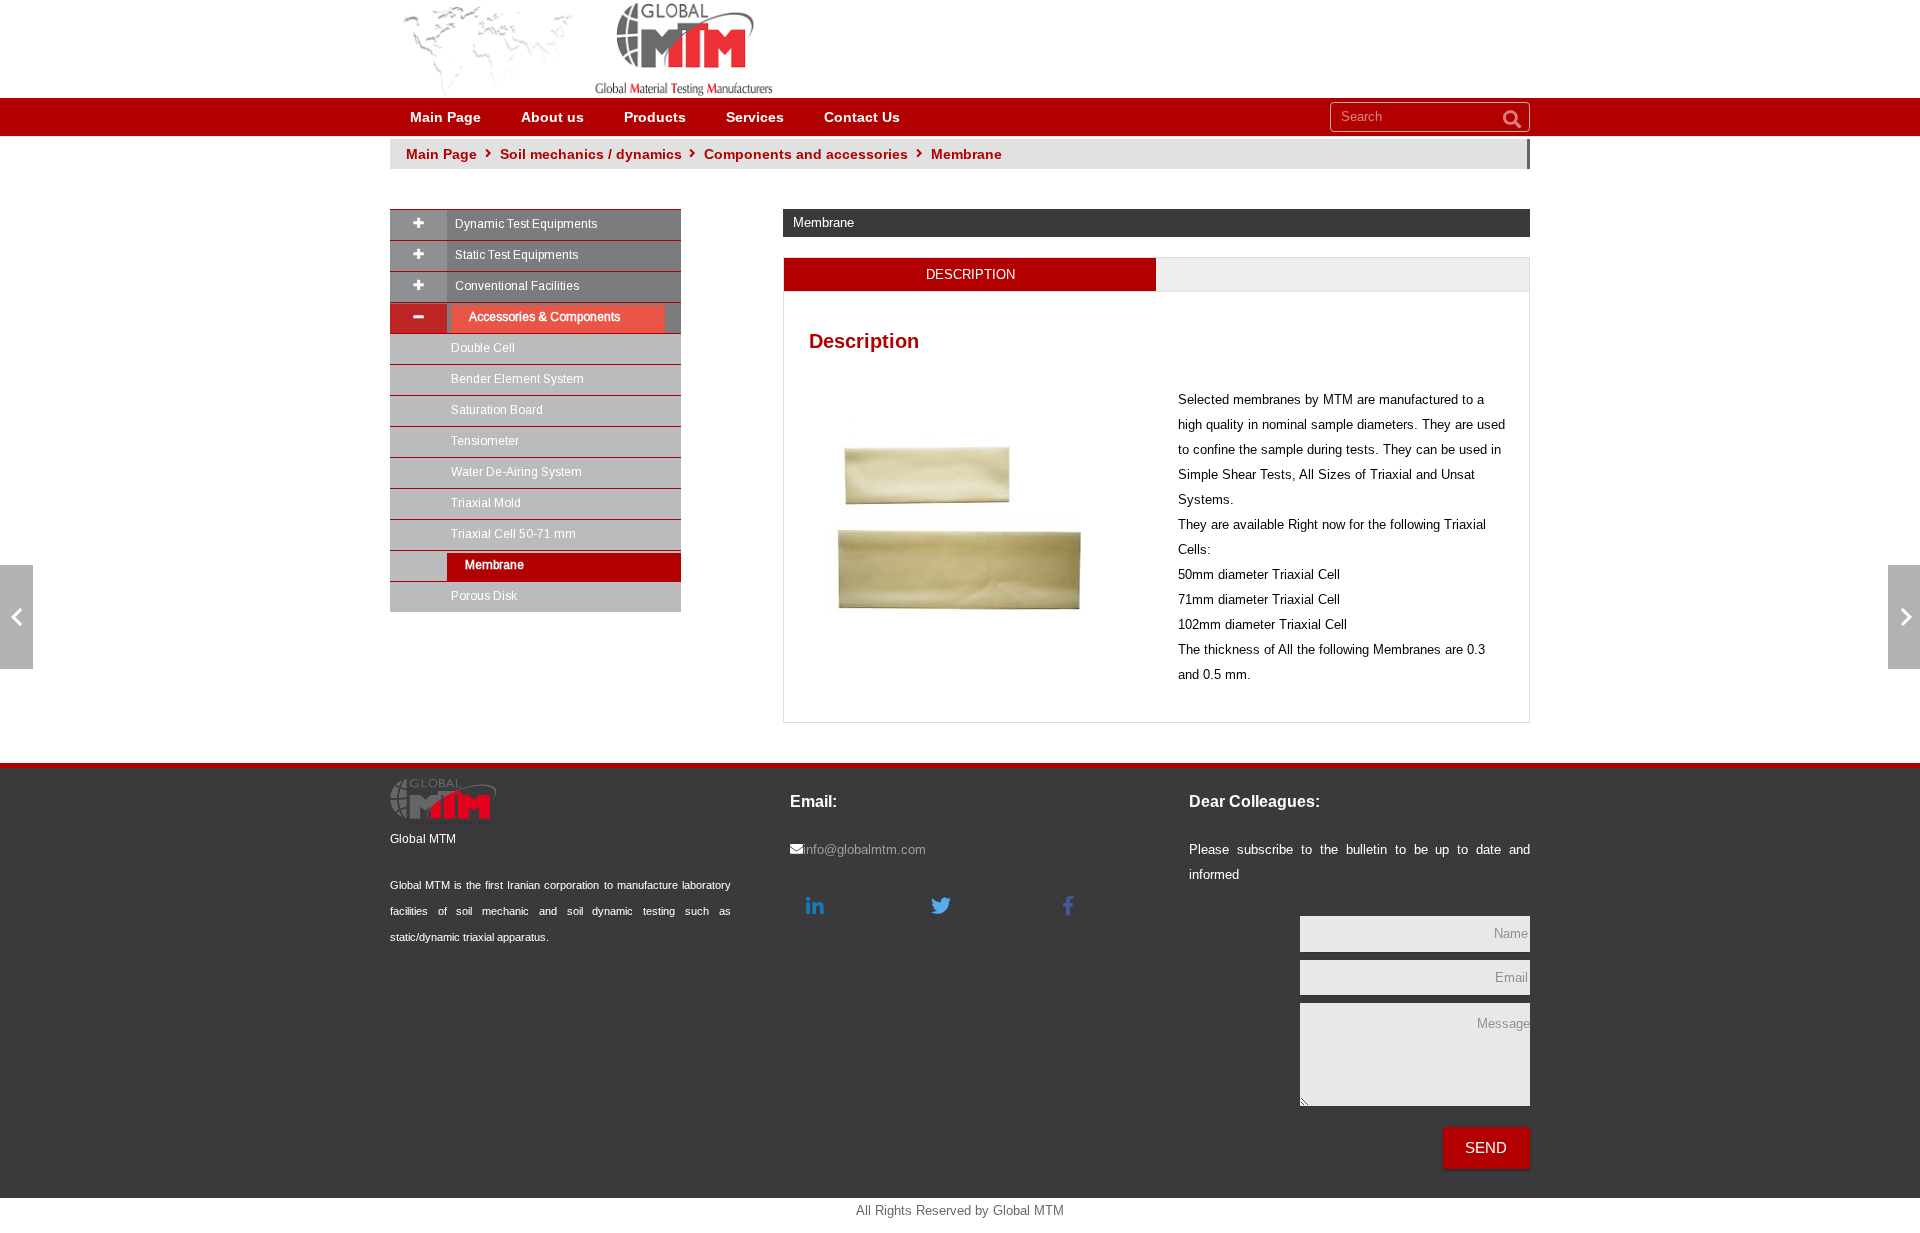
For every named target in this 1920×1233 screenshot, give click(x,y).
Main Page (441, 154)
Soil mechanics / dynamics (591, 154)
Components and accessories (806, 154)
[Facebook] (1068, 906)
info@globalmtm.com (864, 849)
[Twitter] (941, 906)
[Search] (1512, 120)
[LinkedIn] (815, 906)
